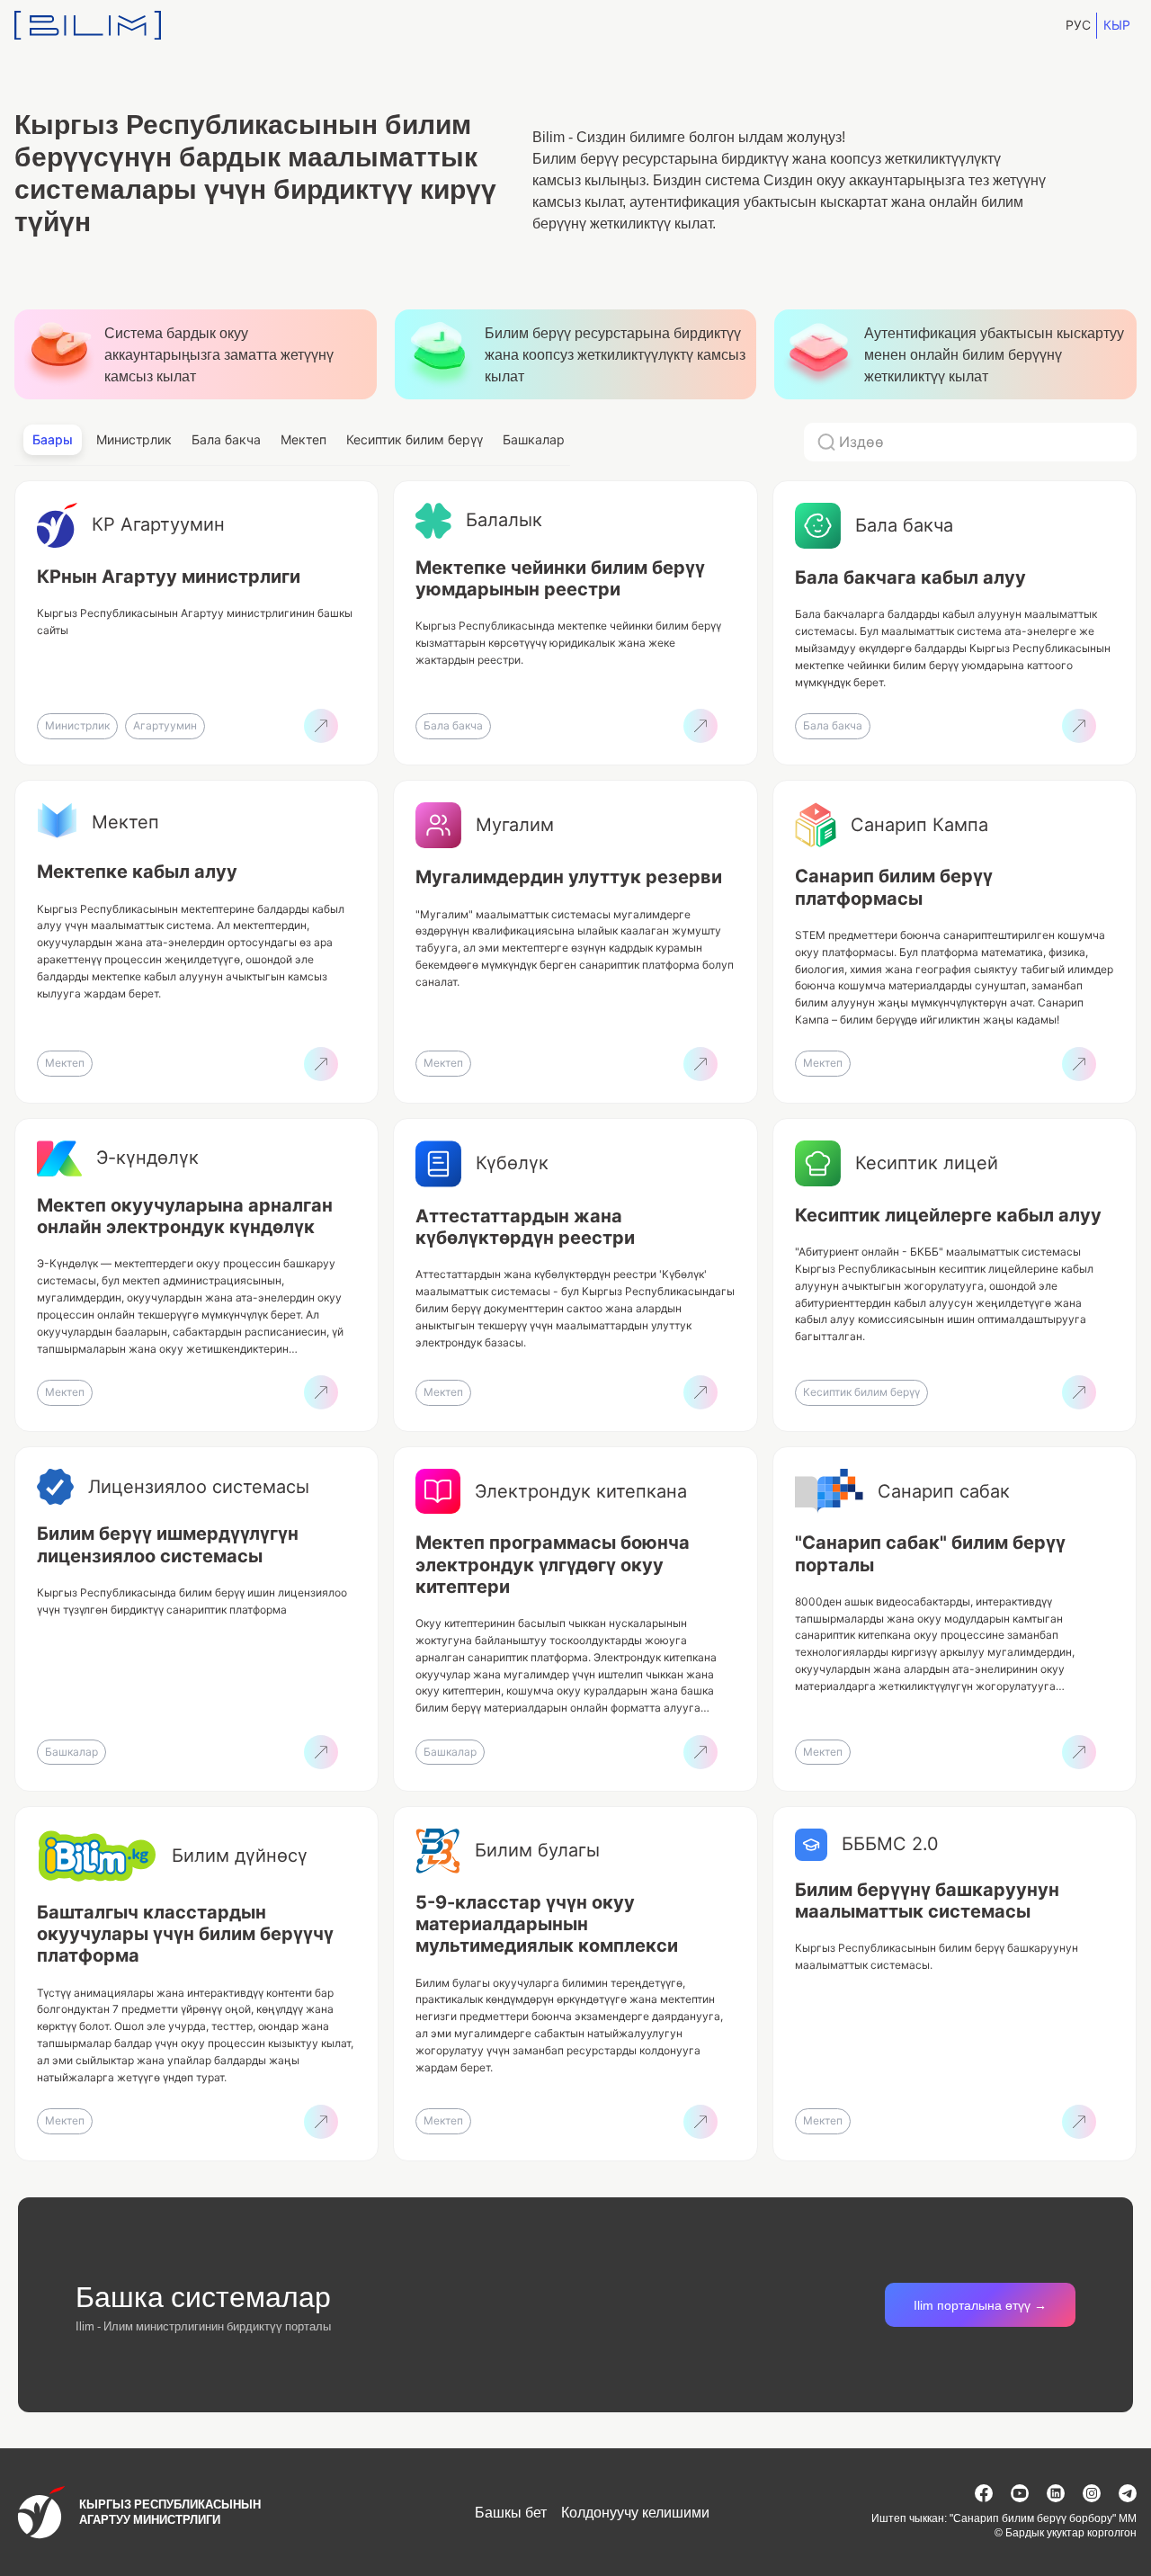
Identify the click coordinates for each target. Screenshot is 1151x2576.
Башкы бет (511, 2512)
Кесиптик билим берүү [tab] (415, 439)
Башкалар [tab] (534, 439)
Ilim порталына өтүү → (980, 2305)
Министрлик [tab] (134, 439)
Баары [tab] (53, 439)
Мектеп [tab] (303, 439)
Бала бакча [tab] (226, 439)
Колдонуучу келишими (635, 2512)
